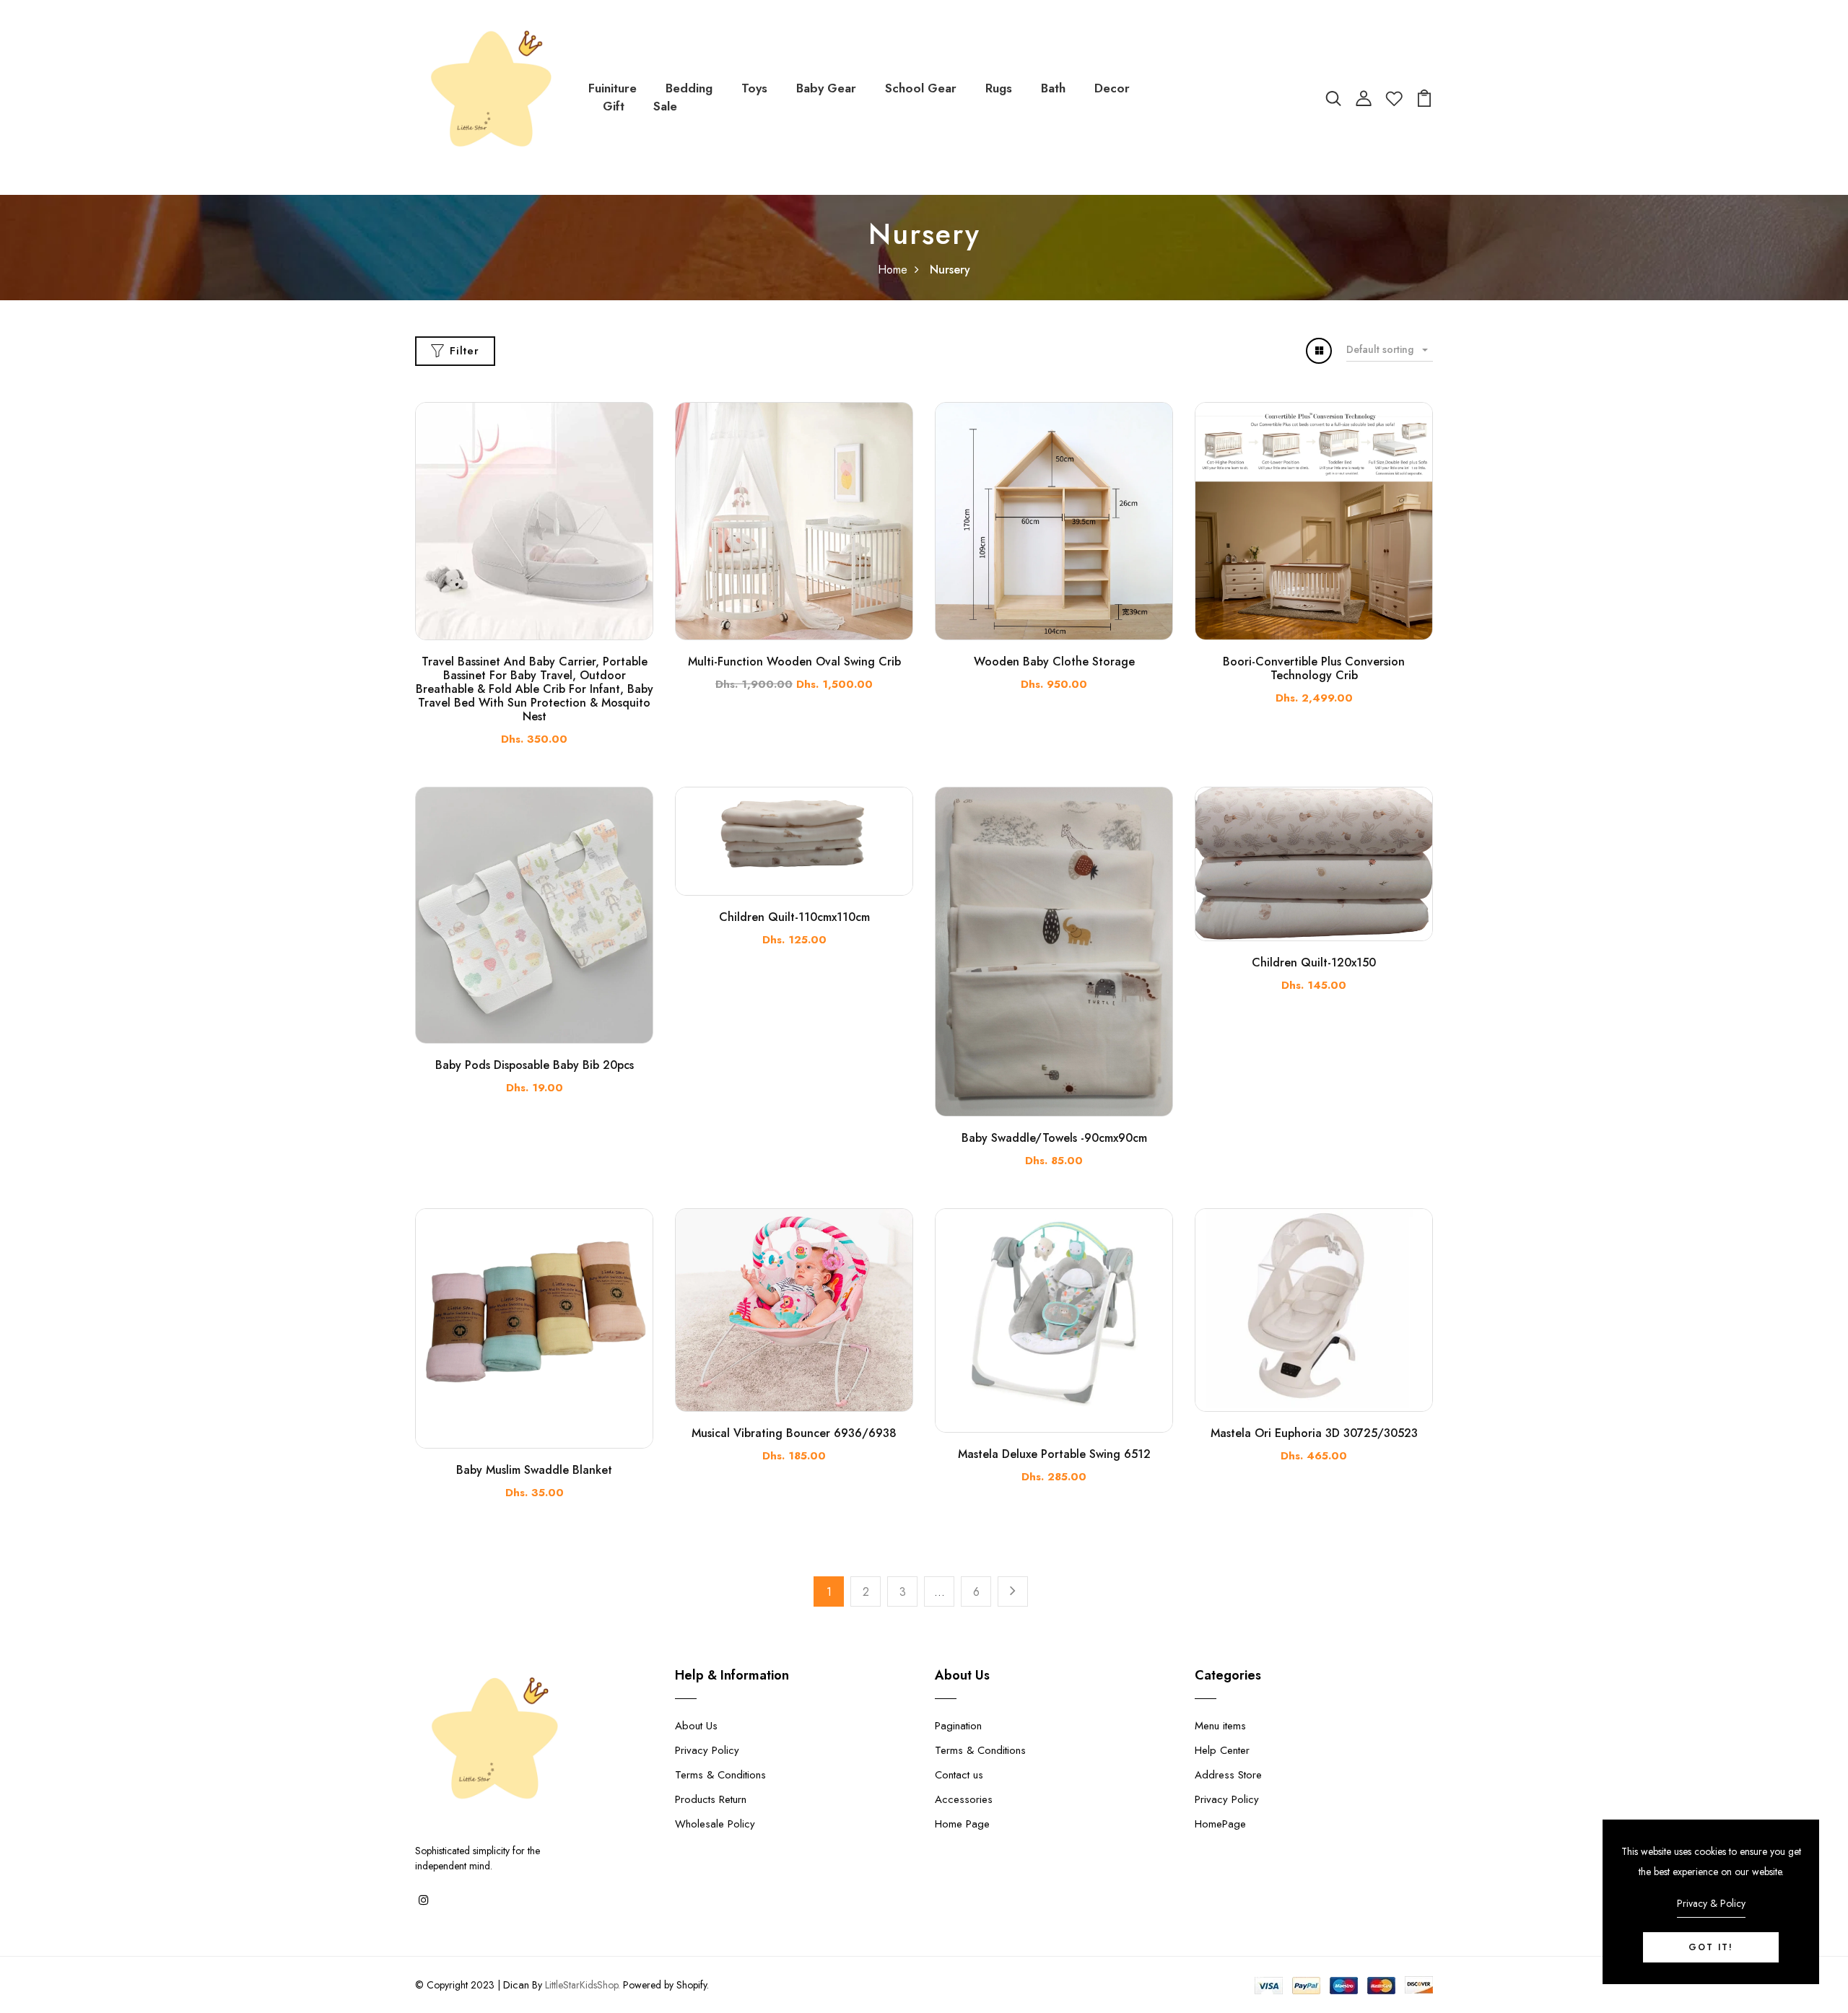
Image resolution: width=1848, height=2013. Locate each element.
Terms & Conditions (720, 1775)
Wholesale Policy (715, 1824)
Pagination (958, 1726)
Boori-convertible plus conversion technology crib (1314, 668)
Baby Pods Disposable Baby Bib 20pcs (535, 1065)
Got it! (1711, 1947)
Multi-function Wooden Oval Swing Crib (794, 661)
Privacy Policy (707, 1750)
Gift (614, 106)
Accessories (964, 1799)
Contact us (959, 1775)
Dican (516, 1985)
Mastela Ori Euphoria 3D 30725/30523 (1314, 1433)
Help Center (1222, 1750)
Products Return (711, 1799)
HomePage (1220, 1824)
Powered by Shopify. (664, 1985)
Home (893, 270)
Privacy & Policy (1711, 1903)
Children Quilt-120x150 (1314, 962)
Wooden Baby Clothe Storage (1054, 661)
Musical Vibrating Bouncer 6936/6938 (794, 1433)
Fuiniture (613, 88)
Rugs (999, 88)
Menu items (1220, 1726)
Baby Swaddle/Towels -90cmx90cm (1054, 1138)
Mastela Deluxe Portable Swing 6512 (1054, 1454)
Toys (754, 88)
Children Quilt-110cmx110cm (794, 917)
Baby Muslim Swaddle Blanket (534, 1470)
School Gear (921, 88)
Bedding (689, 88)
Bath (1053, 88)
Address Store (1228, 1775)
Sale (665, 106)
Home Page (962, 1824)
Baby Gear (826, 88)
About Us (696, 1726)
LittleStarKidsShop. (583, 1985)
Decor (1112, 88)
